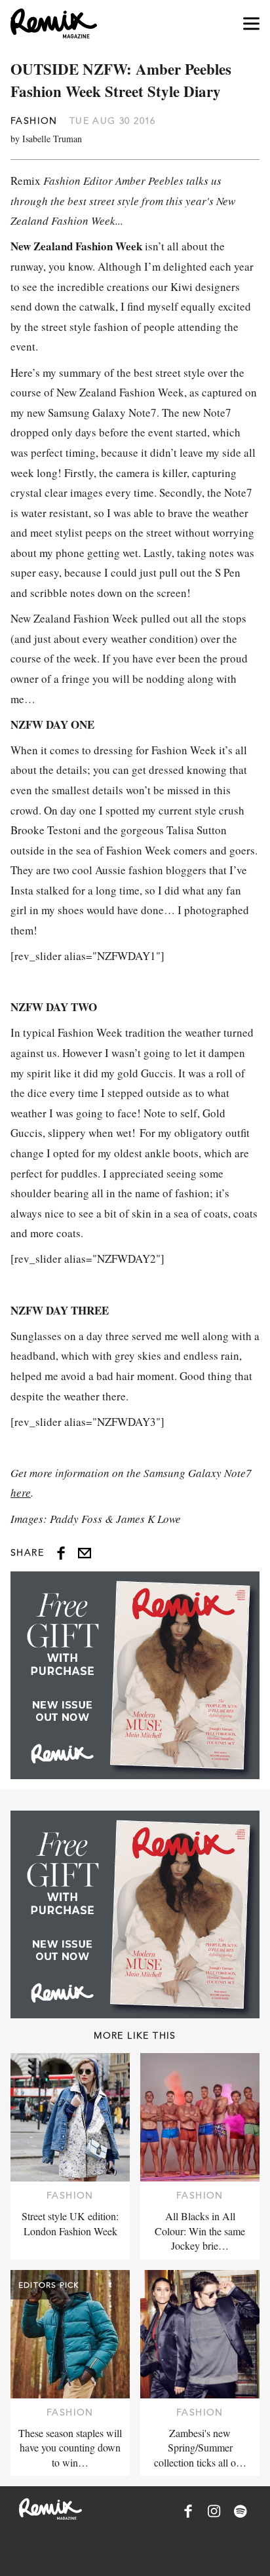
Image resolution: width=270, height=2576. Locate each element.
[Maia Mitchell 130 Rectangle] (135, 1675)
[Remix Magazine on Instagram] (214, 2511)
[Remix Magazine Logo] (54, 24)
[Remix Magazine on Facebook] (188, 2511)
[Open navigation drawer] (251, 24)
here (21, 1492)
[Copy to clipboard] (85, 1553)
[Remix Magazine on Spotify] (241, 2511)
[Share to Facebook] (61, 1553)
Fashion (34, 121)
